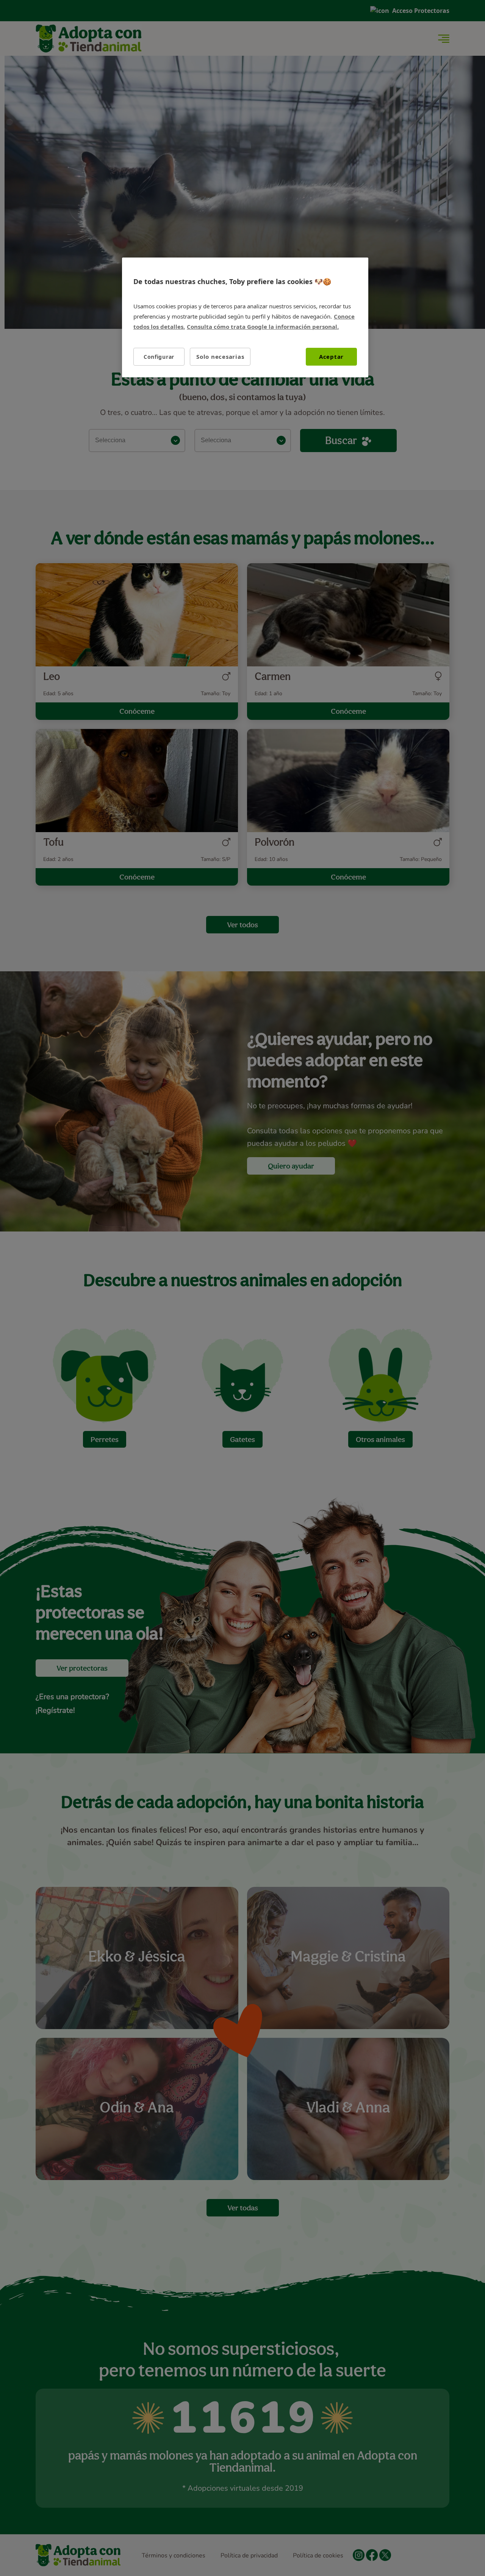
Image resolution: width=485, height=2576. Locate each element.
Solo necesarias (220, 357)
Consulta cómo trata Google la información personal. (263, 327)
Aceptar (331, 357)
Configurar (159, 357)
